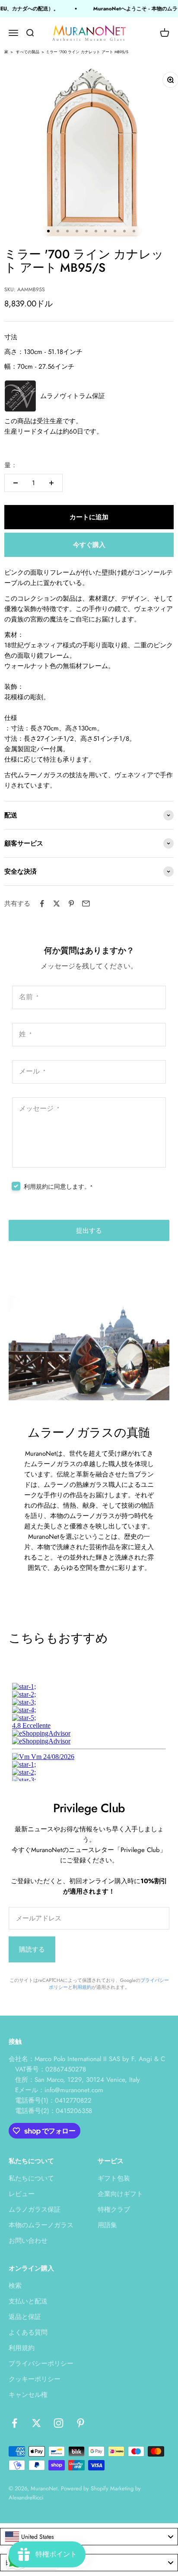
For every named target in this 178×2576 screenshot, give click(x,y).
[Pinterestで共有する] (71, 904)
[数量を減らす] (16, 483)
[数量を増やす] (51, 483)
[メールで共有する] (86, 904)
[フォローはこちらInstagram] (59, 2423)
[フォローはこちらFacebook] (14, 2423)
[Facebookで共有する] (42, 904)
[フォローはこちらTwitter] (37, 2423)
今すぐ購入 (89, 545)
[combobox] (89, 2537)
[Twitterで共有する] (57, 904)
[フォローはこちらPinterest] (81, 2423)
